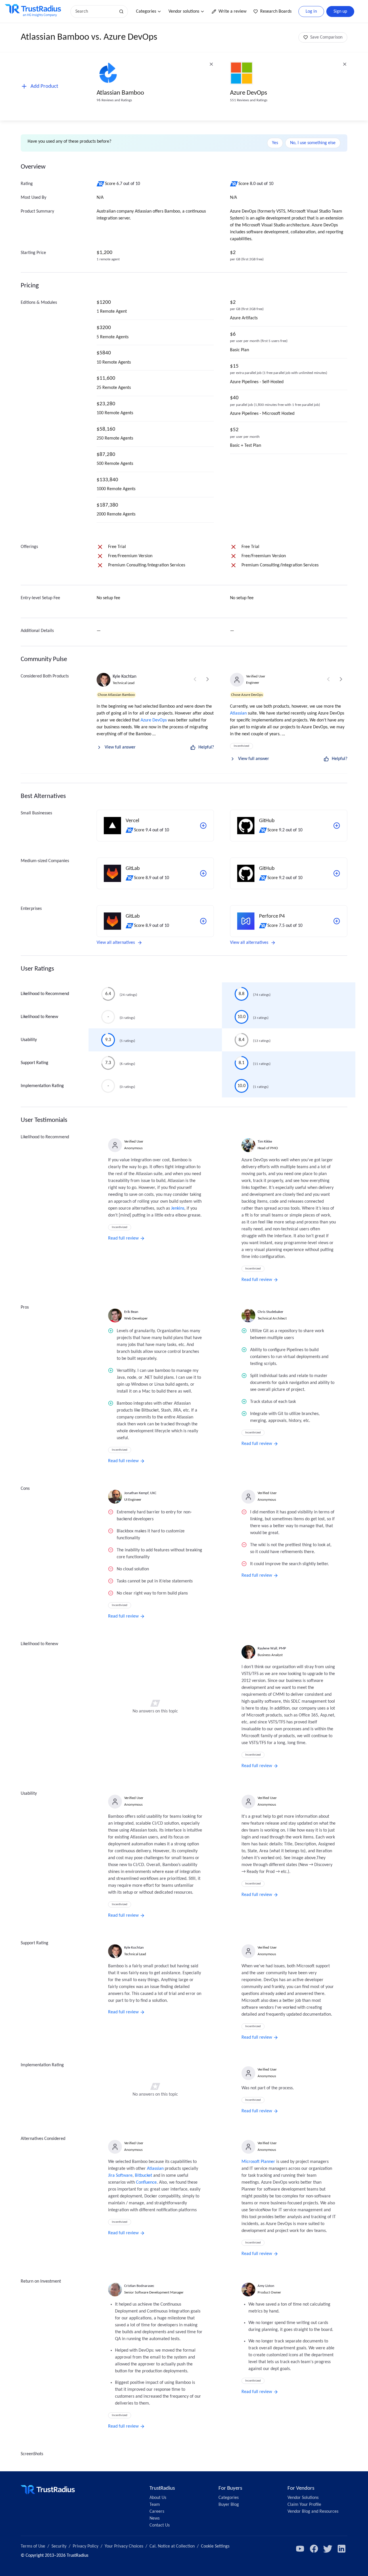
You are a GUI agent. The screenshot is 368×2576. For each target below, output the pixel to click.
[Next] (208, 679)
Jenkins (178, 1208)
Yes (275, 143)
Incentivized (241, 746)
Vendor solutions (184, 12)
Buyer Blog (229, 2505)
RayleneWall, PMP (272, 1648)
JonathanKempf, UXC (140, 1493)
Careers (157, 2512)
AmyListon (266, 2286)
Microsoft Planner (258, 2162)
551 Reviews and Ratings (249, 100)
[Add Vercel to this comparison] (203, 826)
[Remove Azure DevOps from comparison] (345, 64)
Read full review (123, 1238)
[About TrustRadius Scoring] (101, 184)
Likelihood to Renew (39, 1017)
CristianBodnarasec (139, 2286)
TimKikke (265, 1142)
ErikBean (131, 1312)
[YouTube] (300, 2549)
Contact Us (160, 2525)
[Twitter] (328, 2549)
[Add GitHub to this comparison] (337, 826)
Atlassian (238, 713)
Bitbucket (143, 2176)
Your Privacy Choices (124, 2546)
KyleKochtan (124, 677)
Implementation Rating (42, 1086)
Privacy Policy (86, 2546)
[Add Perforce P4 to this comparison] (337, 921)
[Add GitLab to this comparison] (203, 873)
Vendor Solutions (303, 2498)
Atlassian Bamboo (120, 93)
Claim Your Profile (304, 2505)
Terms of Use (33, 2546)
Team (155, 2505)
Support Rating (34, 1063)
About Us (158, 2498)
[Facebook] (314, 2549)
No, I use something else (313, 143)
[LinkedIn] (342, 2549)
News (155, 2518)
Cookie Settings (215, 2546)
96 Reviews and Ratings (114, 100)
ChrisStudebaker (271, 1312)
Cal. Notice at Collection (172, 2546)
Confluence (146, 2182)
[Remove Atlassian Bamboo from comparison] (211, 64)
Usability (29, 1040)
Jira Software (120, 2176)
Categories (146, 12)
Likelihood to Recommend (45, 994)
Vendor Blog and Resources (313, 2512)
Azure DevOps (249, 93)
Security (59, 2546)
